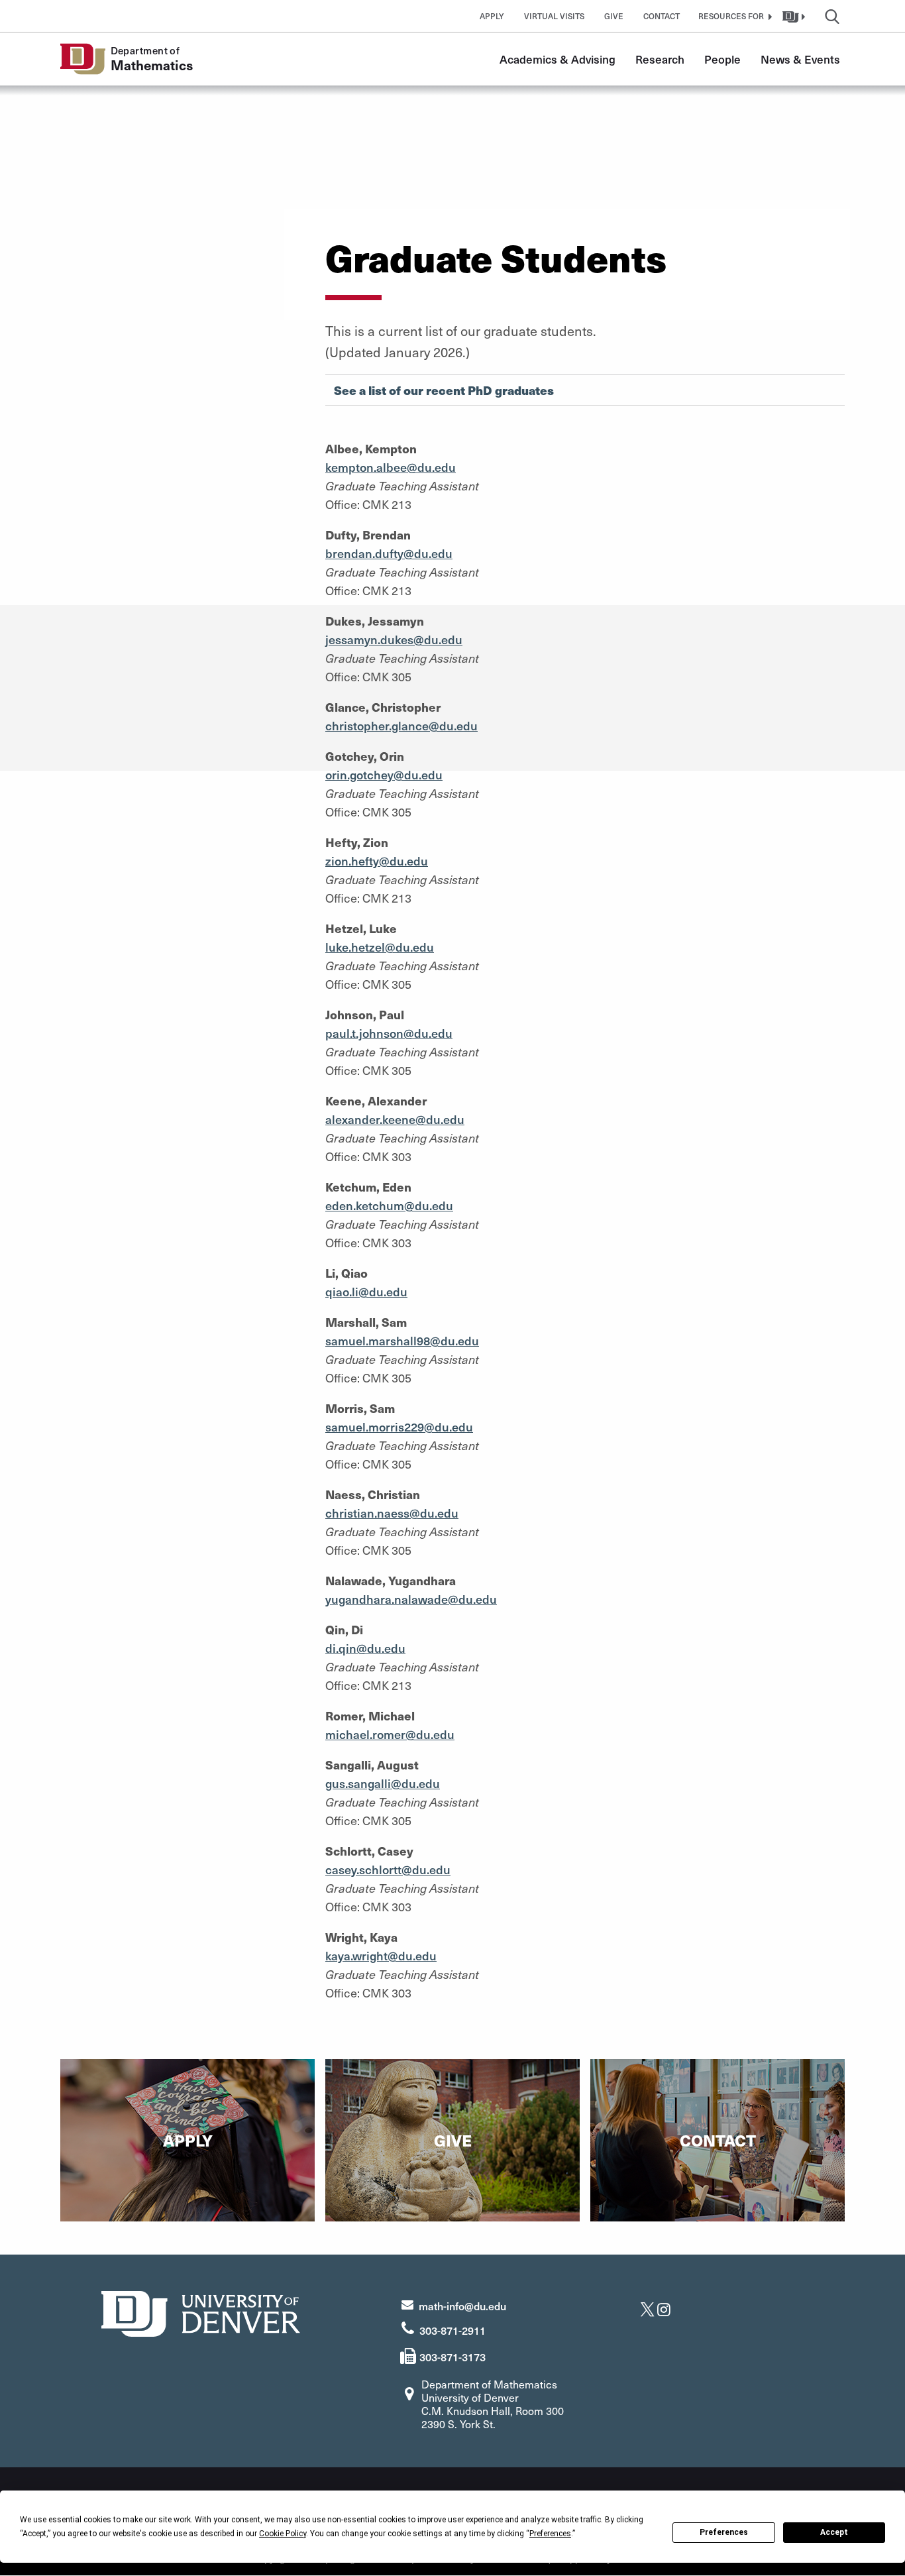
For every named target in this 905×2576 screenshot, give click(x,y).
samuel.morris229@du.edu (399, 1427)
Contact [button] (662, 16)
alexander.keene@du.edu (395, 1119)
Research (660, 59)
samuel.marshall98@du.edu (402, 1340)
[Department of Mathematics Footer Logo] (201, 2312)
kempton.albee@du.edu (391, 467)
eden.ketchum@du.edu (389, 1205)
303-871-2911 (452, 2330)
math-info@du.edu (462, 2306)
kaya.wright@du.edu (381, 1955)
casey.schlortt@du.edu (388, 1869)
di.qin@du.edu (365, 1648)
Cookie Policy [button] (283, 2534)
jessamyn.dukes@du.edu (394, 639)
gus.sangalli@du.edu (383, 1783)
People (722, 59)
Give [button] (614, 16)
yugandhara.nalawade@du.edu (411, 1599)
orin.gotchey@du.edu (384, 774)
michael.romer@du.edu (390, 1734)
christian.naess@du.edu (392, 1513)
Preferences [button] (550, 2534)
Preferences (724, 2532)
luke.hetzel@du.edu (380, 947)
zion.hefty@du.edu (377, 861)
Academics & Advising (558, 59)
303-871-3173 (452, 2357)
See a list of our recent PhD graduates (444, 390)
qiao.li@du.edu (366, 1291)
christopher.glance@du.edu (401, 725)
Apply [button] (492, 16)
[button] (733, 16)
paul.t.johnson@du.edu (389, 1033)
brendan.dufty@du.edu (389, 553)
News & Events (800, 59)
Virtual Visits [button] (554, 16)
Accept (834, 2532)
